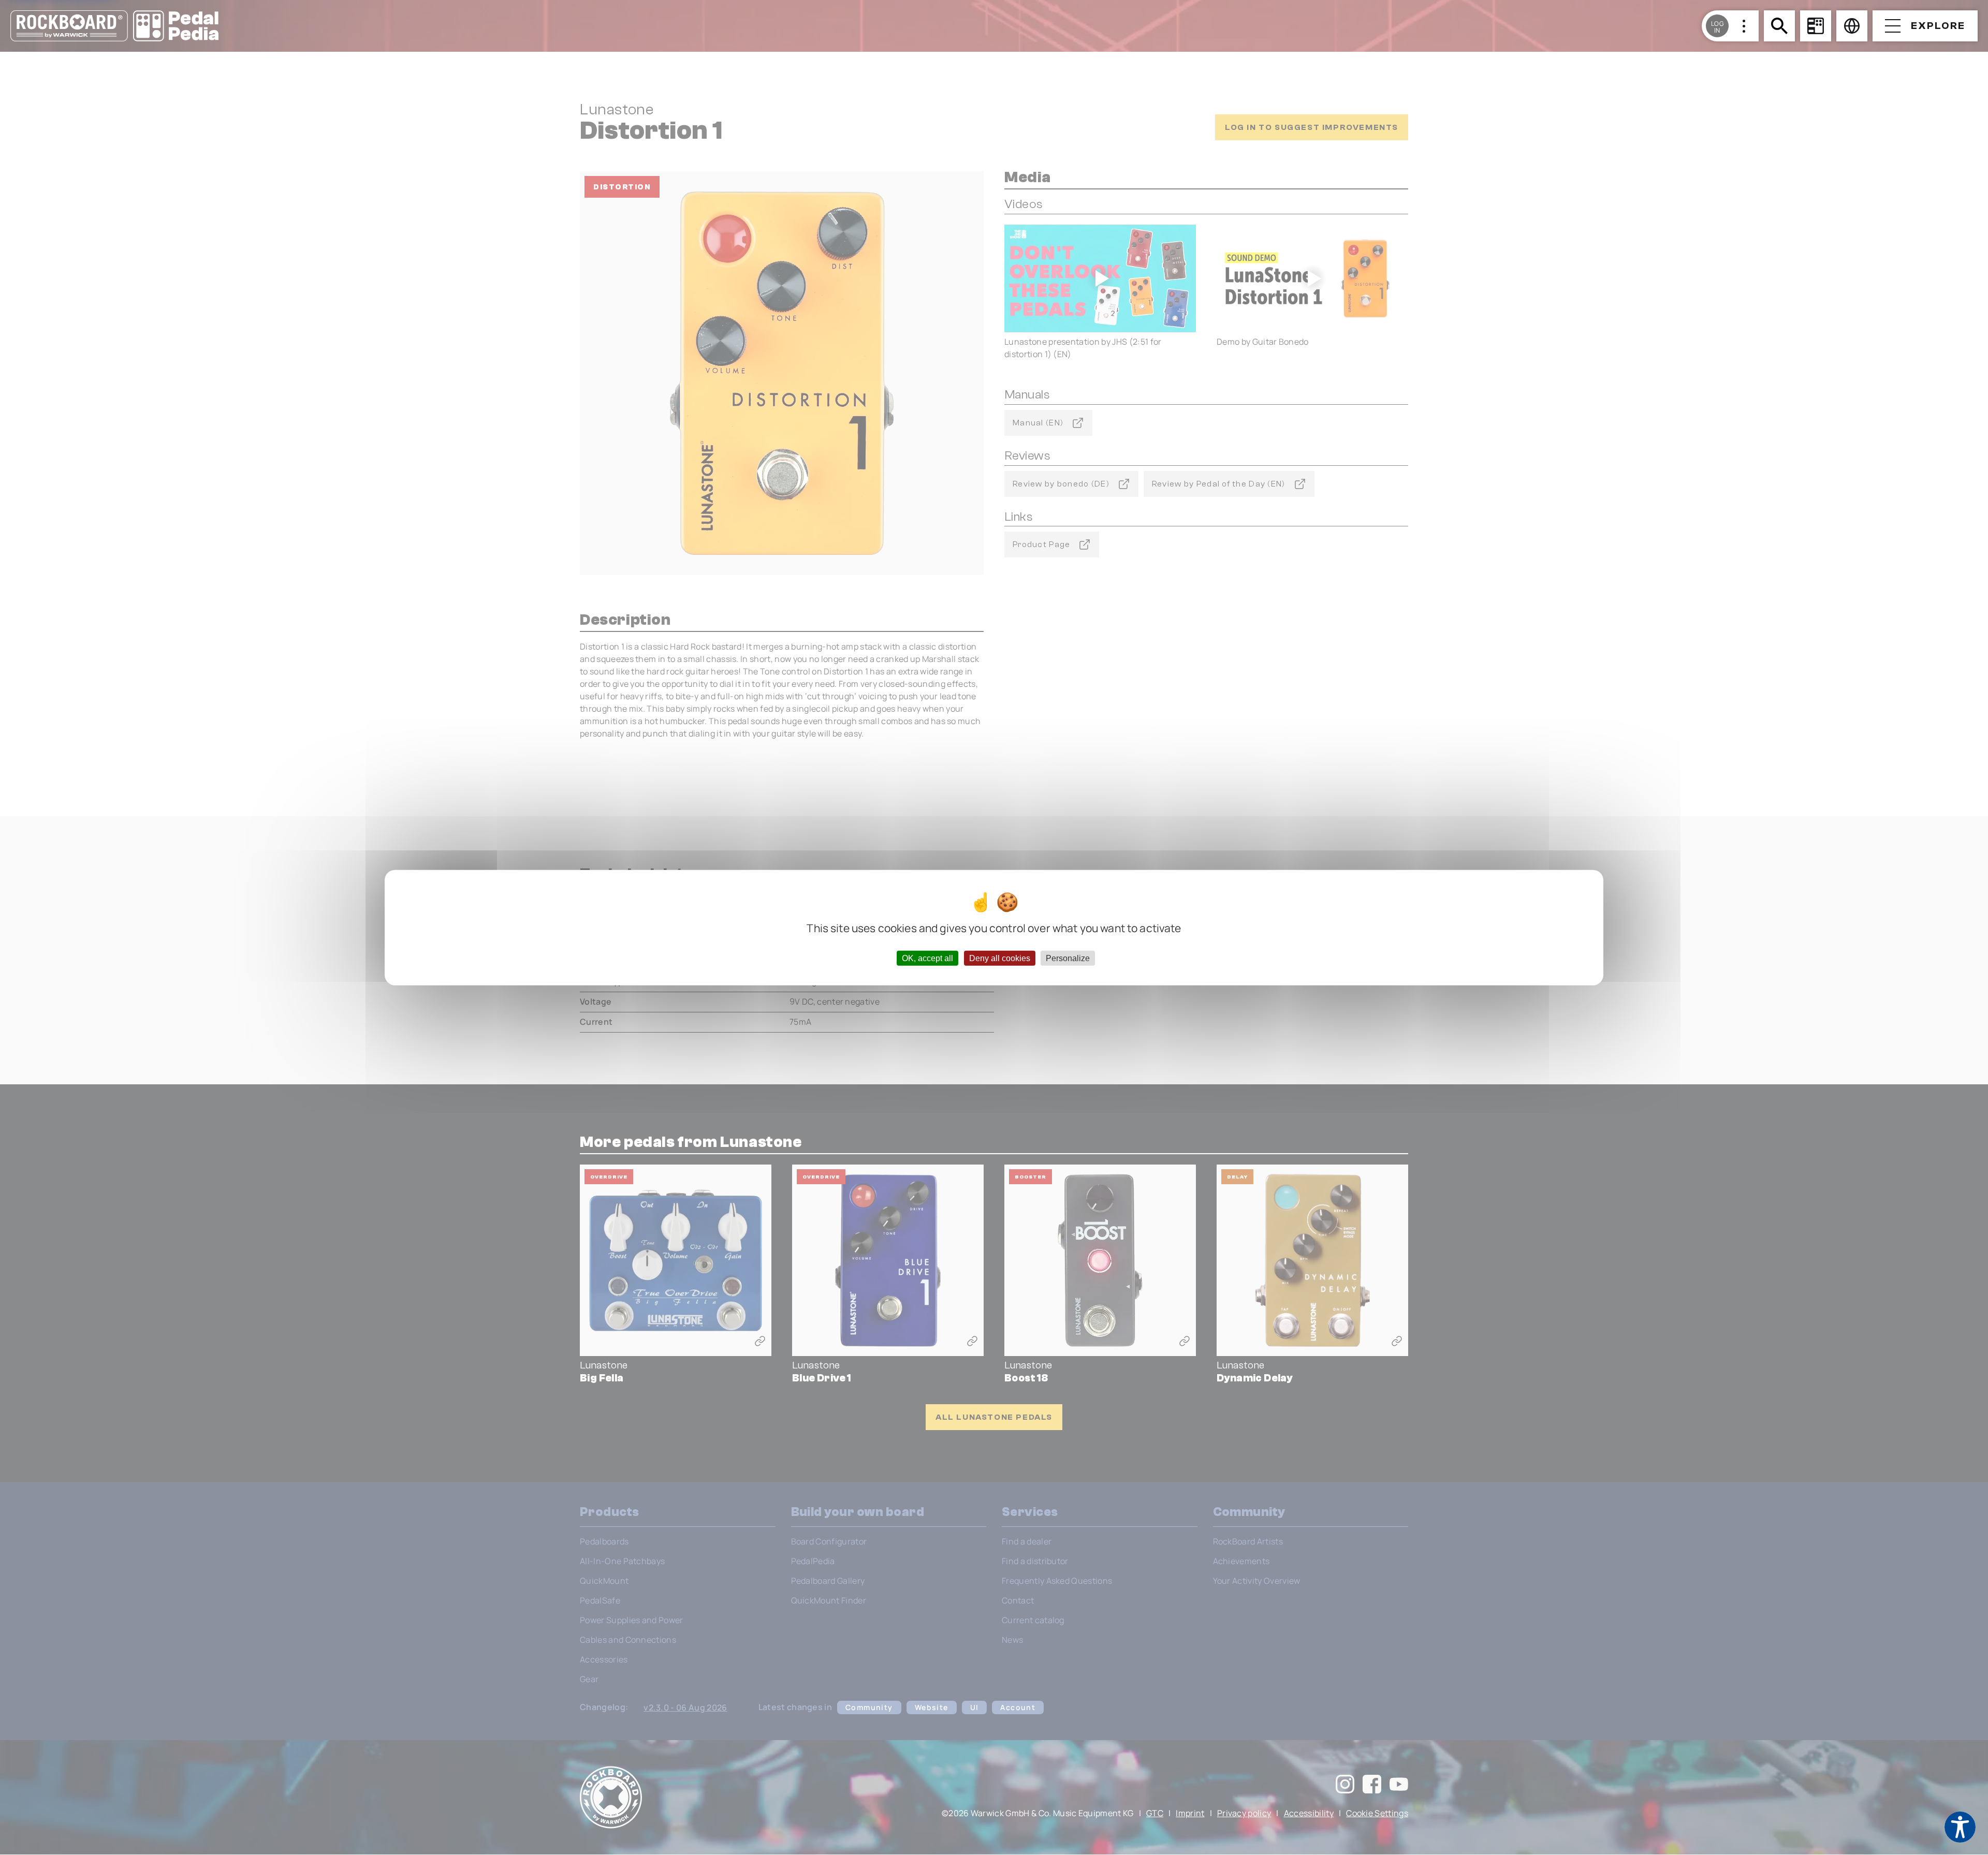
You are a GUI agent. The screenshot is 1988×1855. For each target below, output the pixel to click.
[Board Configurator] (1816, 26)
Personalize (1068, 958)
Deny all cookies (1000, 958)
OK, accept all (927, 958)
